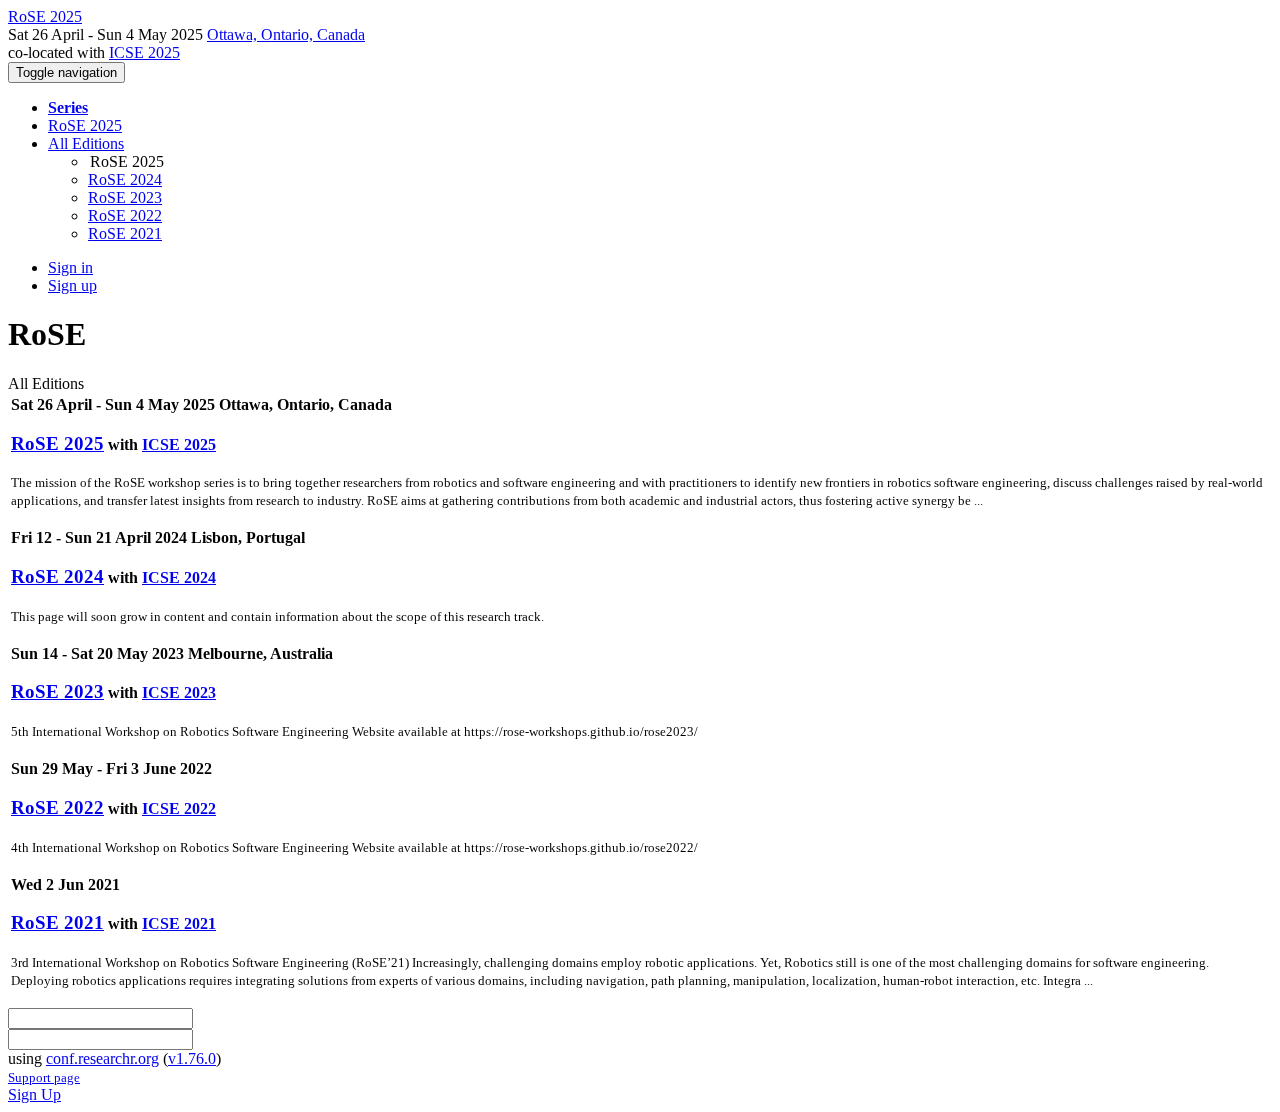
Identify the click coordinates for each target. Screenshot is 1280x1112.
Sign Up (34, 1094)
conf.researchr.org (102, 1058)
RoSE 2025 (85, 125)
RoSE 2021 (125, 233)
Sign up (72, 285)
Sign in (70, 267)
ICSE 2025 (144, 52)
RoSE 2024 (125, 179)
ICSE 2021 (179, 923)
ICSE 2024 (179, 577)
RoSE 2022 (125, 215)
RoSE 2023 (125, 197)
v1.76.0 (192, 1058)
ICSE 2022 (179, 808)
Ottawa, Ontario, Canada (286, 34)
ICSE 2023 (179, 692)
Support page (44, 1077)
